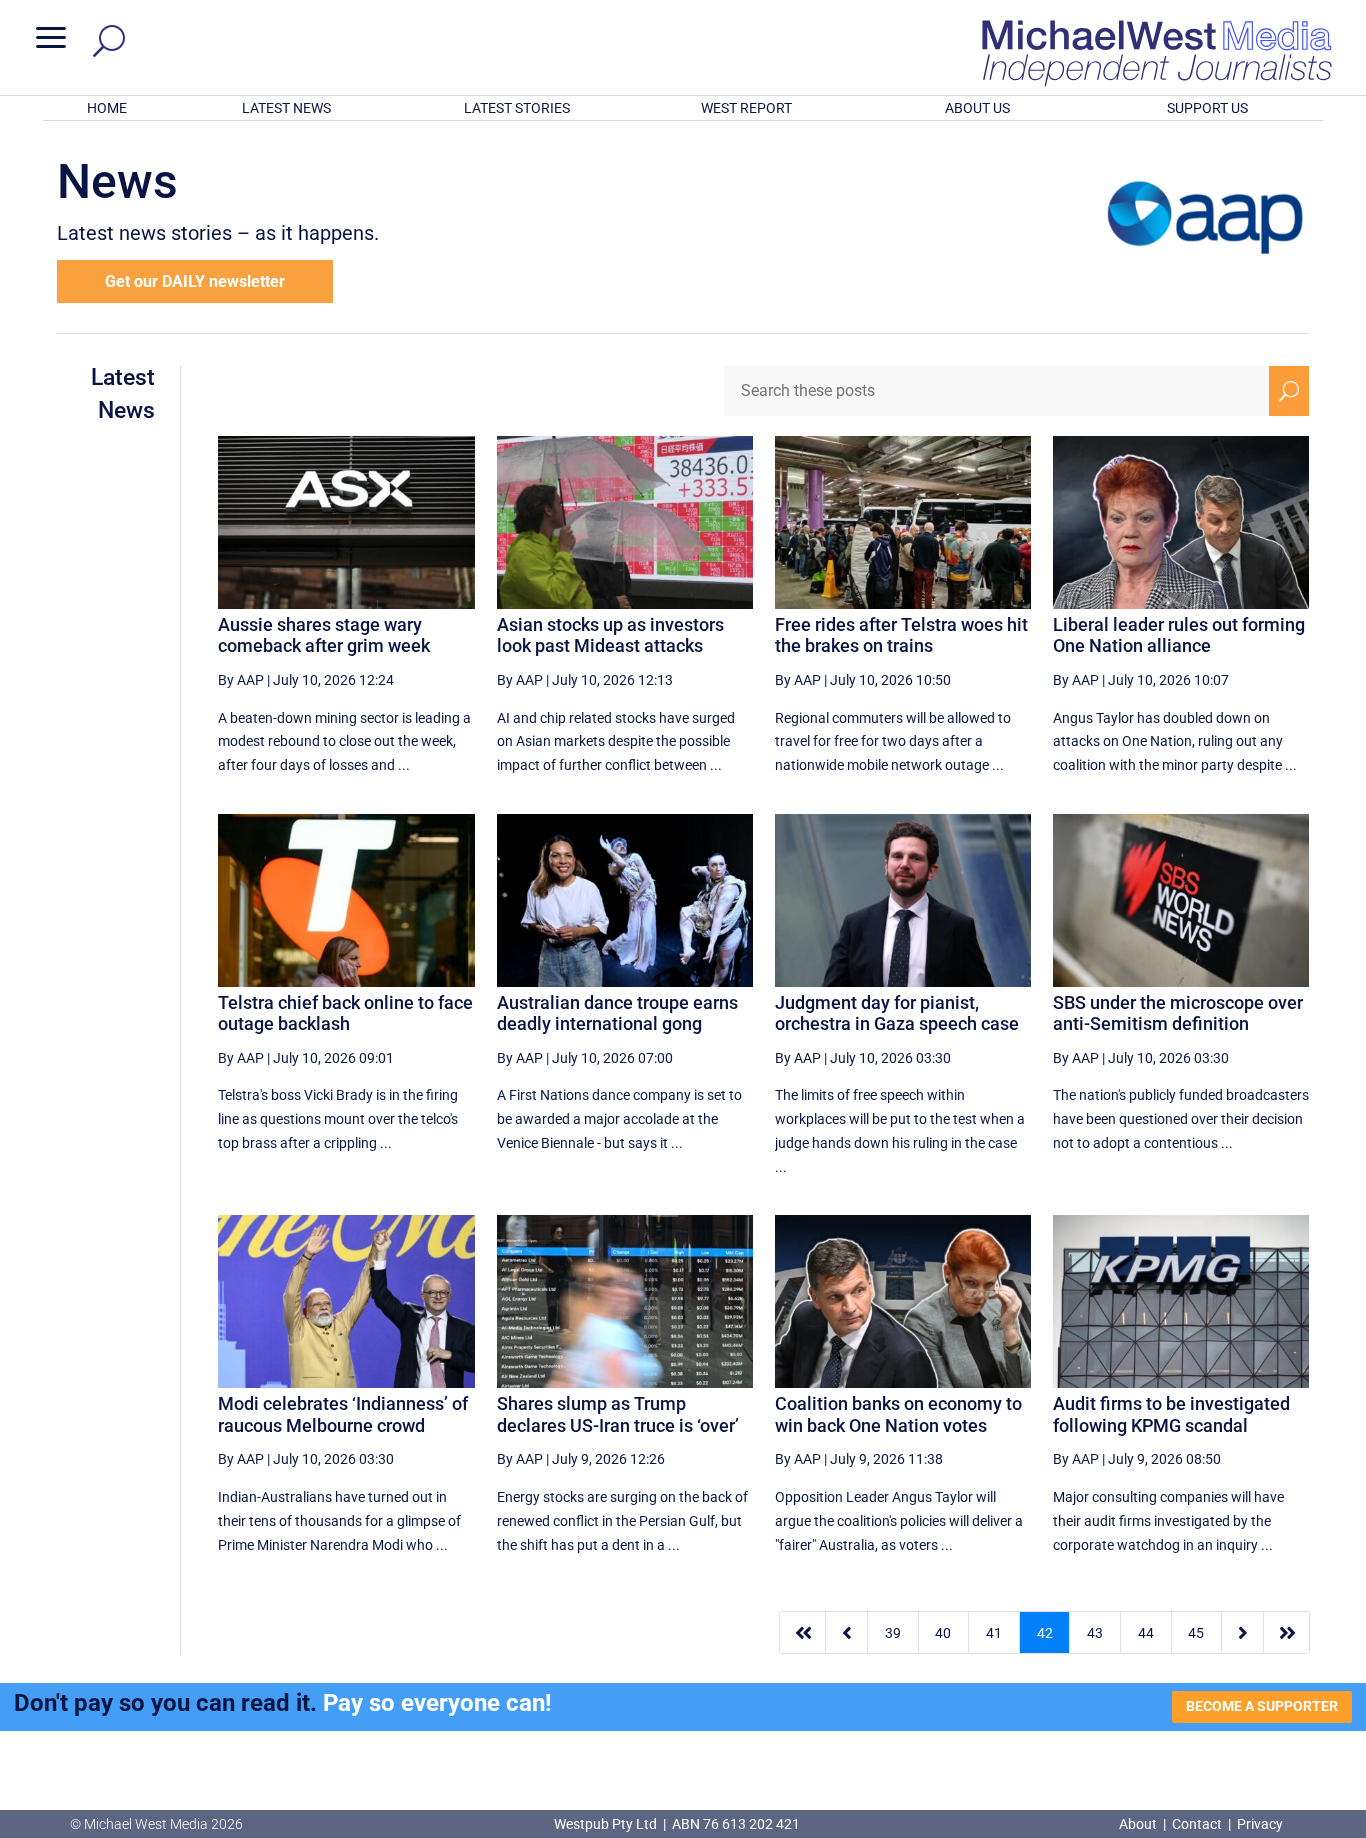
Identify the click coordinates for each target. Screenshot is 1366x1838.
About (1139, 1824)
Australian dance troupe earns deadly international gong (617, 1013)
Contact (1197, 1824)
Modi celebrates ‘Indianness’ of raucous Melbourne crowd (343, 1414)
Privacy (1260, 1824)
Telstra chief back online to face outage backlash (345, 1013)
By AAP (241, 680)
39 (893, 1633)
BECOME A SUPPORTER (1262, 1706)
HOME (107, 108)
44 (1146, 1633)
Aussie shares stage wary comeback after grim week (324, 635)
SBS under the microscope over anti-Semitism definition (1178, 1013)
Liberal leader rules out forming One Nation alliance (1179, 635)
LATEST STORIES (517, 108)
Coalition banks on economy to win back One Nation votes (898, 1414)
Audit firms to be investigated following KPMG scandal (1171, 1414)
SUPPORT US (1207, 108)
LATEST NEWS (286, 108)
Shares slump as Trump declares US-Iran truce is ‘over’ (618, 1414)
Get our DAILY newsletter (195, 281)
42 (1045, 1633)
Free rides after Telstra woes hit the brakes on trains (901, 635)
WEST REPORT (746, 108)
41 (994, 1633)
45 (1196, 1633)
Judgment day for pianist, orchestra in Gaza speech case (897, 1013)
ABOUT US (977, 108)
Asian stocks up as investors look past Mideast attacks (610, 635)
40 (943, 1633)
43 (1095, 1633)
